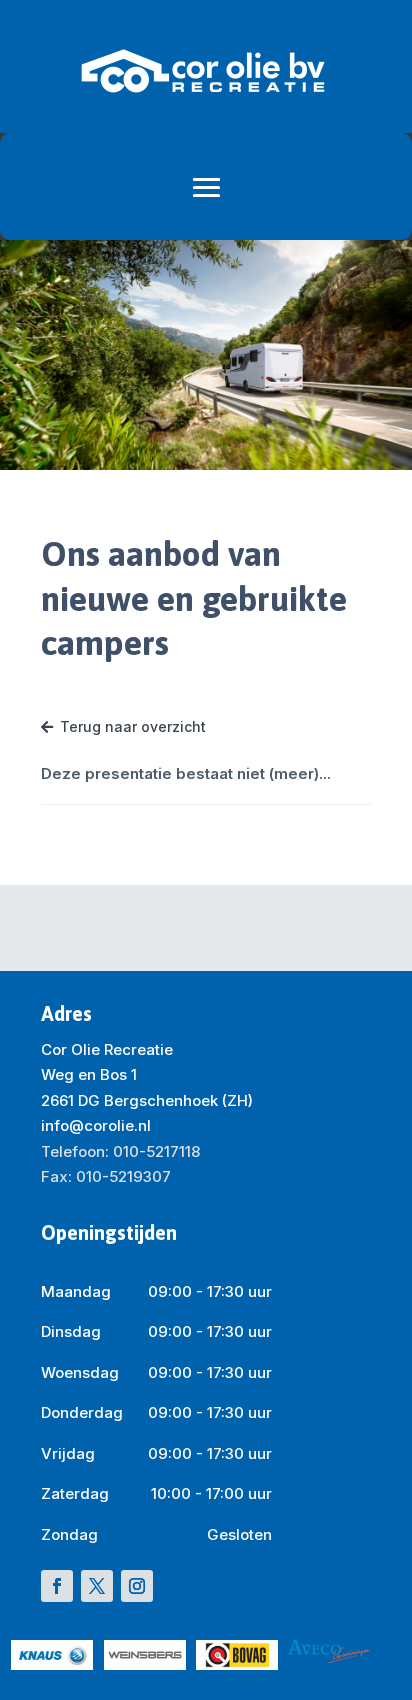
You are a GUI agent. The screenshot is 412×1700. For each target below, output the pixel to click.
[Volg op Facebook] (57, 1586)
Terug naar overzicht (133, 726)
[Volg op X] (97, 1586)
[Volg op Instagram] (137, 1586)
